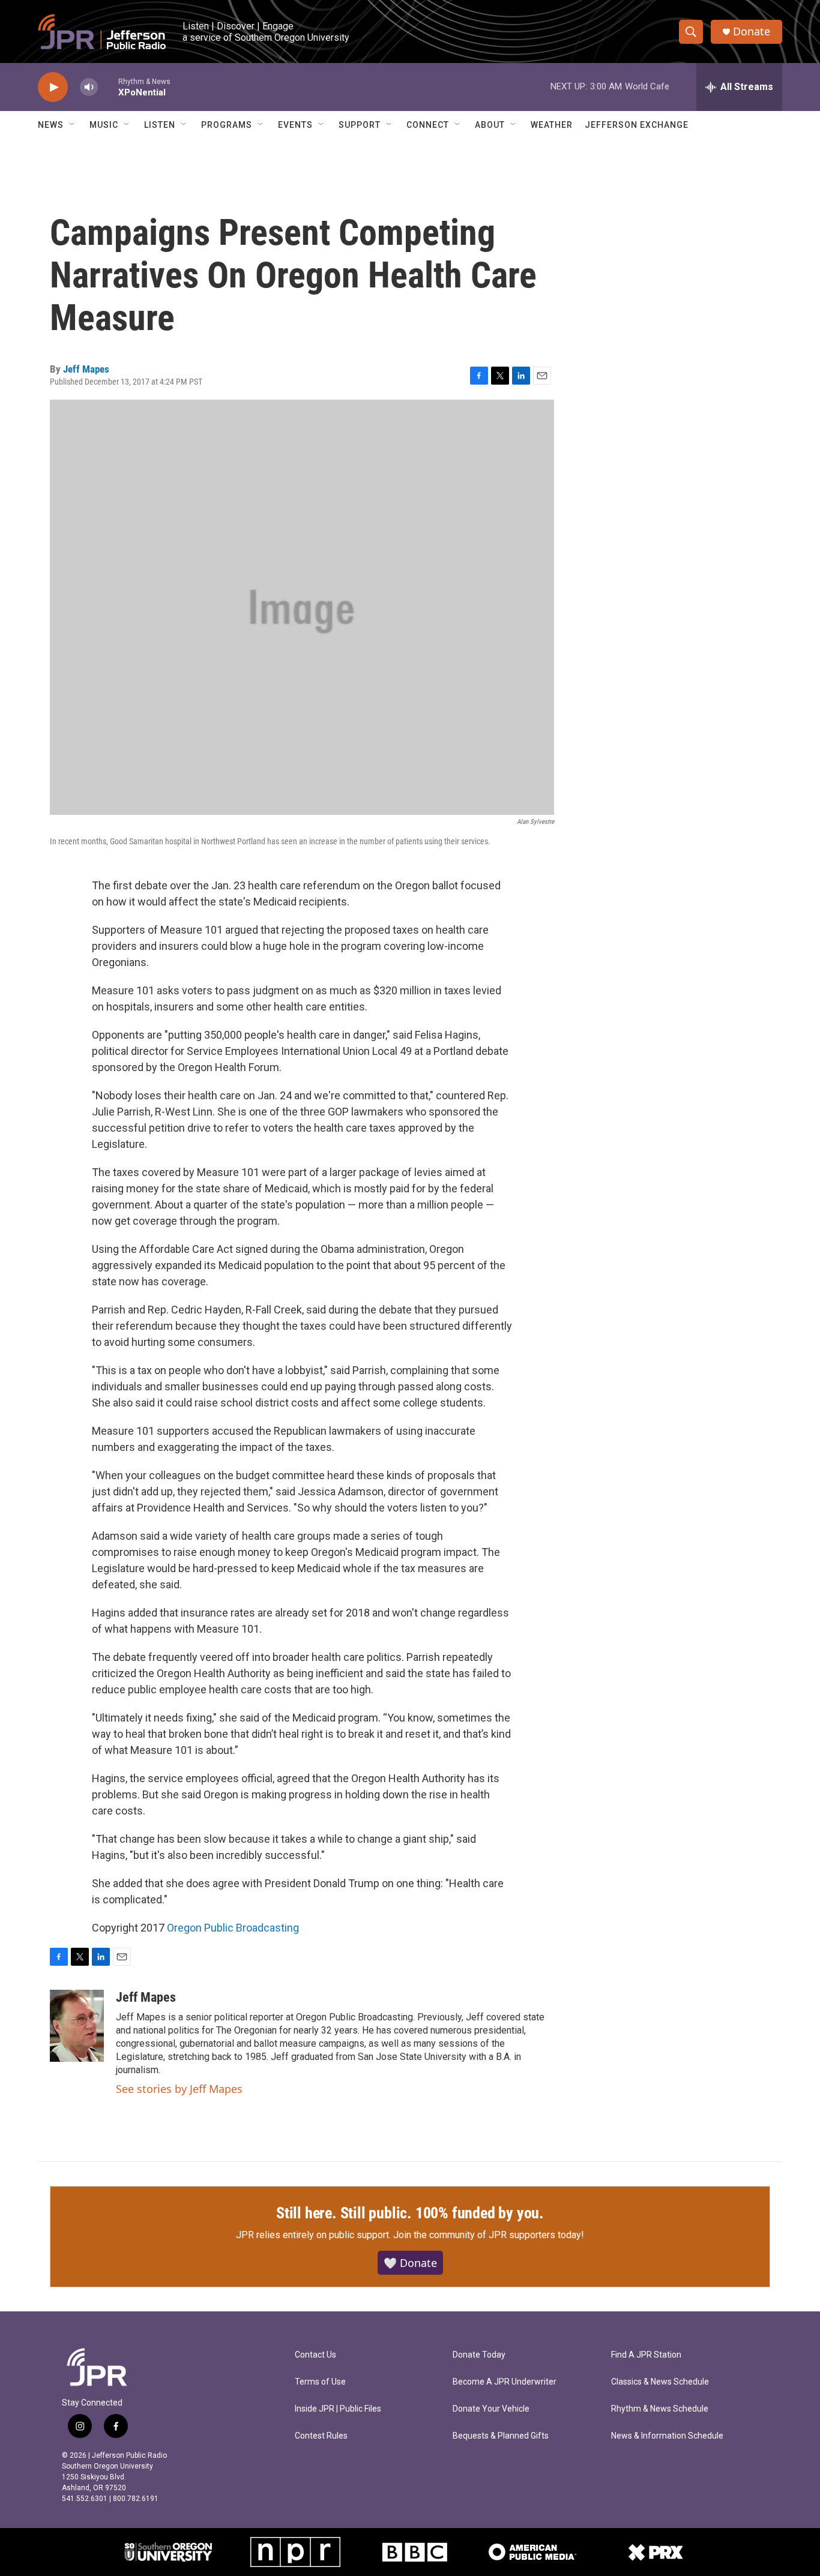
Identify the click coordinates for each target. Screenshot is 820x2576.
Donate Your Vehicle (491, 2409)
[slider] (108, 87)
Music (104, 125)
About (490, 125)
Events (295, 125)
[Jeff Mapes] (77, 2026)
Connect (428, 125)
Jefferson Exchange (637, 125)
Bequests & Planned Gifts (501, 2436)
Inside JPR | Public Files (338, 2409)
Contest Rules (321, 2436)
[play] (53, 87)
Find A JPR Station (646, 2355)
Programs (227, 125)
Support (360, 125)
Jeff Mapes (86, 369)
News (51, 125)
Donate (752, 32)
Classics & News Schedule (660, 2382)
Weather (552, 125)
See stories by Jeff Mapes (179, 2089)
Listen (160, 125)
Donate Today (479, 2355)
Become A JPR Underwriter (505, 2382)
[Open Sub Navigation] (73, 125)
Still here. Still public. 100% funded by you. (410, 2213)
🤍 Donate (410, 2263)
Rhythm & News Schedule (660, 2409)
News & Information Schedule (667, 2436)
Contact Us (315, 2355)
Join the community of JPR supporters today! (489, 2235)
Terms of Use (320, 2382)
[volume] (89, 87)
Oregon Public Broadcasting (233, 1928)
